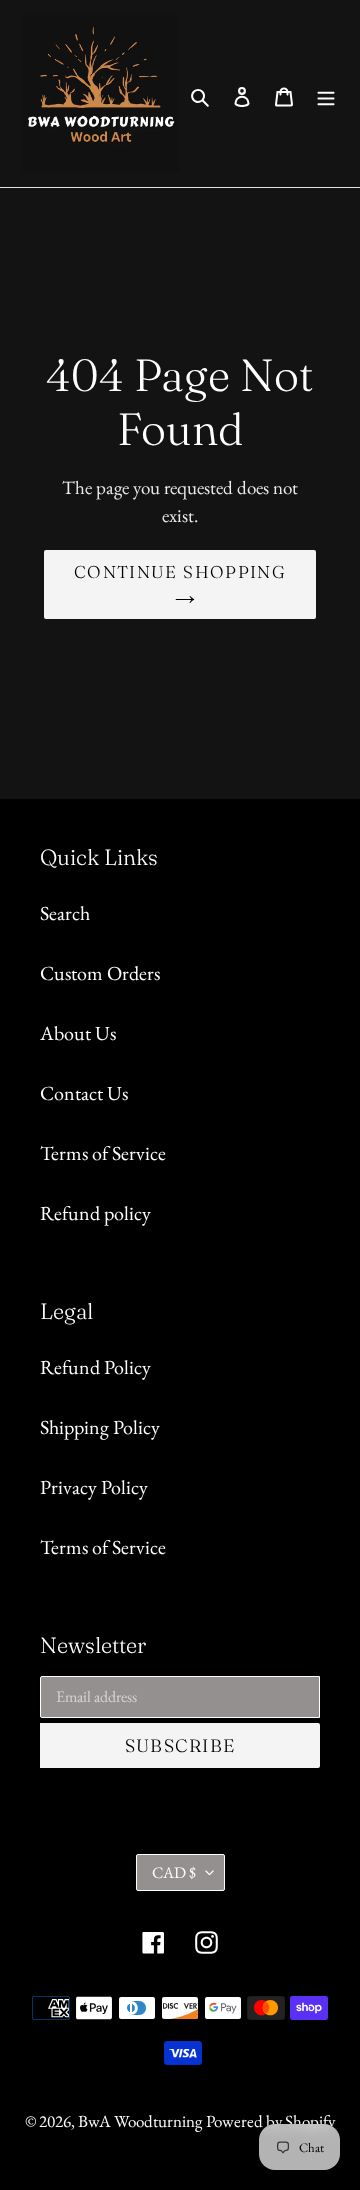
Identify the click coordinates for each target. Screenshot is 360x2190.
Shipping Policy (100, 1427)
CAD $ (174, 1872)
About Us (78, 1033)
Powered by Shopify (270, 2121)
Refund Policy (95, 1367)
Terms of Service (103, 1153)
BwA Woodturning (140, 2121)
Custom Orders (100, 973)
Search (65, 913)
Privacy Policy (94, 1487)
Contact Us (84, 1093)
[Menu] (326, 94)
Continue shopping (180, 571)
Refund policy (95, 1213)
